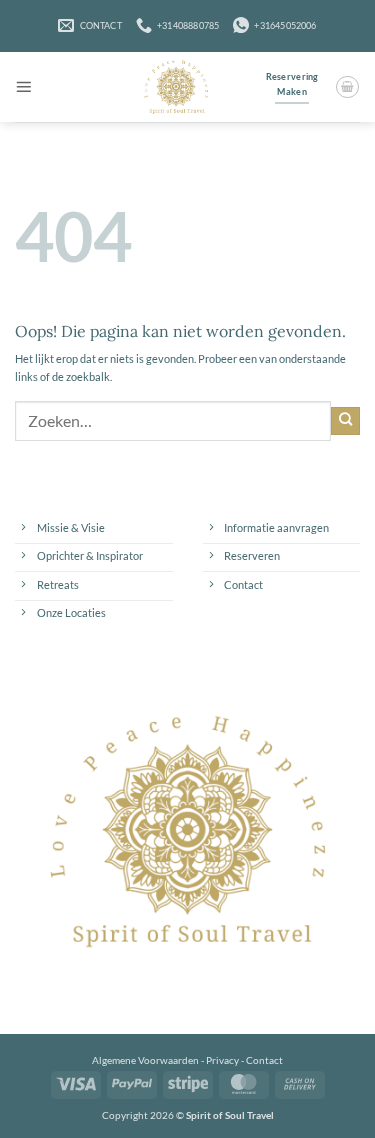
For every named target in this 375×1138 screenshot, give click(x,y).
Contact (264, 1060)
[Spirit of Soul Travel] (175, 87)
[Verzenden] (345, 421)
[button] (23, 87)
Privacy (222, 1060)
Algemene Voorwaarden (145, 1060)
